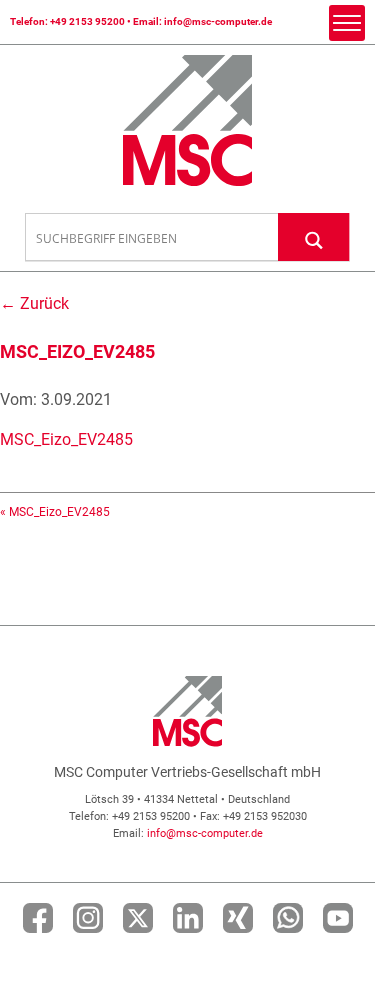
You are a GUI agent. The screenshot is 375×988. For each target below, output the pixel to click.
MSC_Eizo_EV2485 (66, 439)
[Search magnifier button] (314, 236)
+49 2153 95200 (87, 21)
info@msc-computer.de (218, 21)
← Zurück (34, 303)
